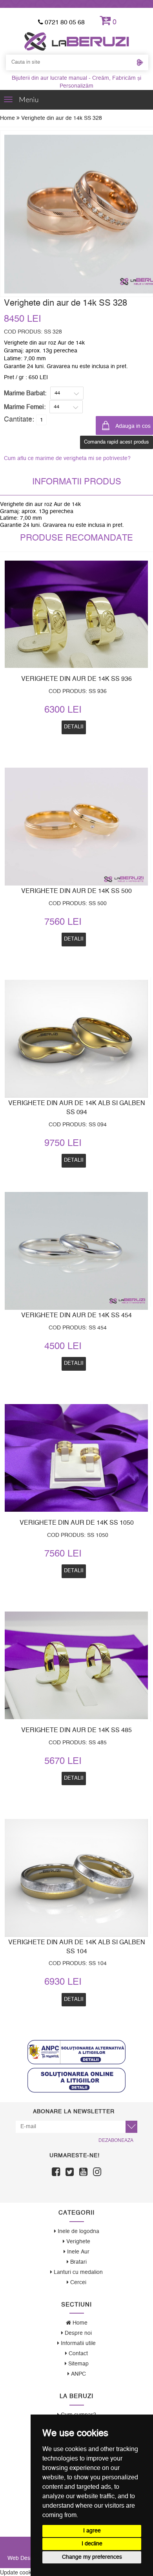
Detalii (74, 1363)
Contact (77, 2354)
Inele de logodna (78, 2231)
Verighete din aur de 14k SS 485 (76, 1730)
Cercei (77, 2283)
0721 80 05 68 (64, 22)
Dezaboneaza (116, 2140)
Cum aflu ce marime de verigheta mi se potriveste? (67, 458)
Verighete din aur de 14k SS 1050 (77, 1523)
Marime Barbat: (25, 393)
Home (8, 118)
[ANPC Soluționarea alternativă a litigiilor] (76, 2052)
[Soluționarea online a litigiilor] (76, 2080)
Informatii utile (77, 2343)
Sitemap (78, 2364)
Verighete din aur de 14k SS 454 (76, 1315)
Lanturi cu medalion (77, 2272)
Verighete (77, 2242)
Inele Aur (77, 2252)
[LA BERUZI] (77, 41)
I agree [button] (92, 2531)
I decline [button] (92, 2544)
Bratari (78, 2262)
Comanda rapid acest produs (117, 442)
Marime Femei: (25, 407)
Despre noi (77, 2333)
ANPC (78, 2374)
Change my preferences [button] (92, 2557)
